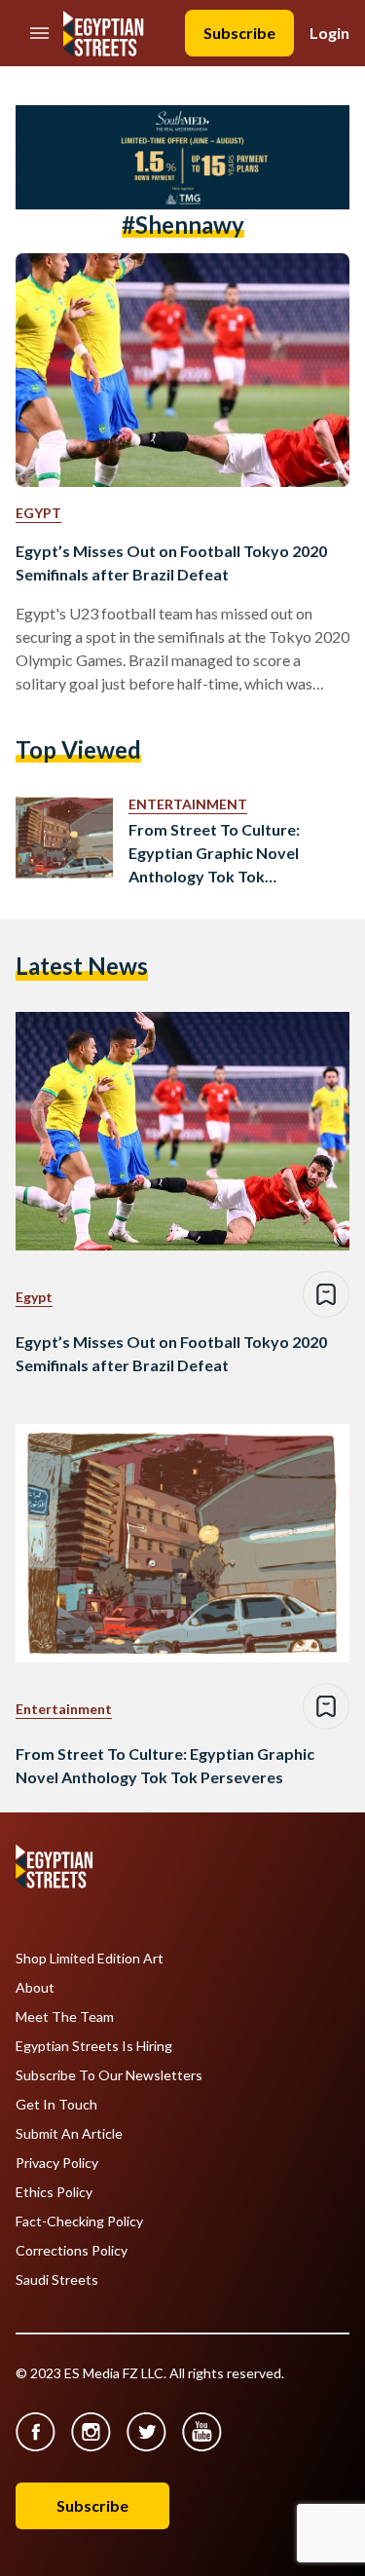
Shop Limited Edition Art (90, 1959)
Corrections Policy (72, 2251)
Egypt (38, 513)
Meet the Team (65, 2017)
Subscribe (239, 33)
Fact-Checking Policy (79, 2221)
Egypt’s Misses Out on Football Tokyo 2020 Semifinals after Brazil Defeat (171, 562)
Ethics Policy (54, 2192)
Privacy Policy (57, 2163)
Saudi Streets (57, 2280)
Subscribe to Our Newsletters (109, 2075)
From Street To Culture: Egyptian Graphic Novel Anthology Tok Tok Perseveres (214, 854)
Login (329, 33)
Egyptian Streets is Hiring (94, 2046)
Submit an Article (69, 2134)
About (35, 1988)
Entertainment (188, 804)
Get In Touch (56, 2105)
